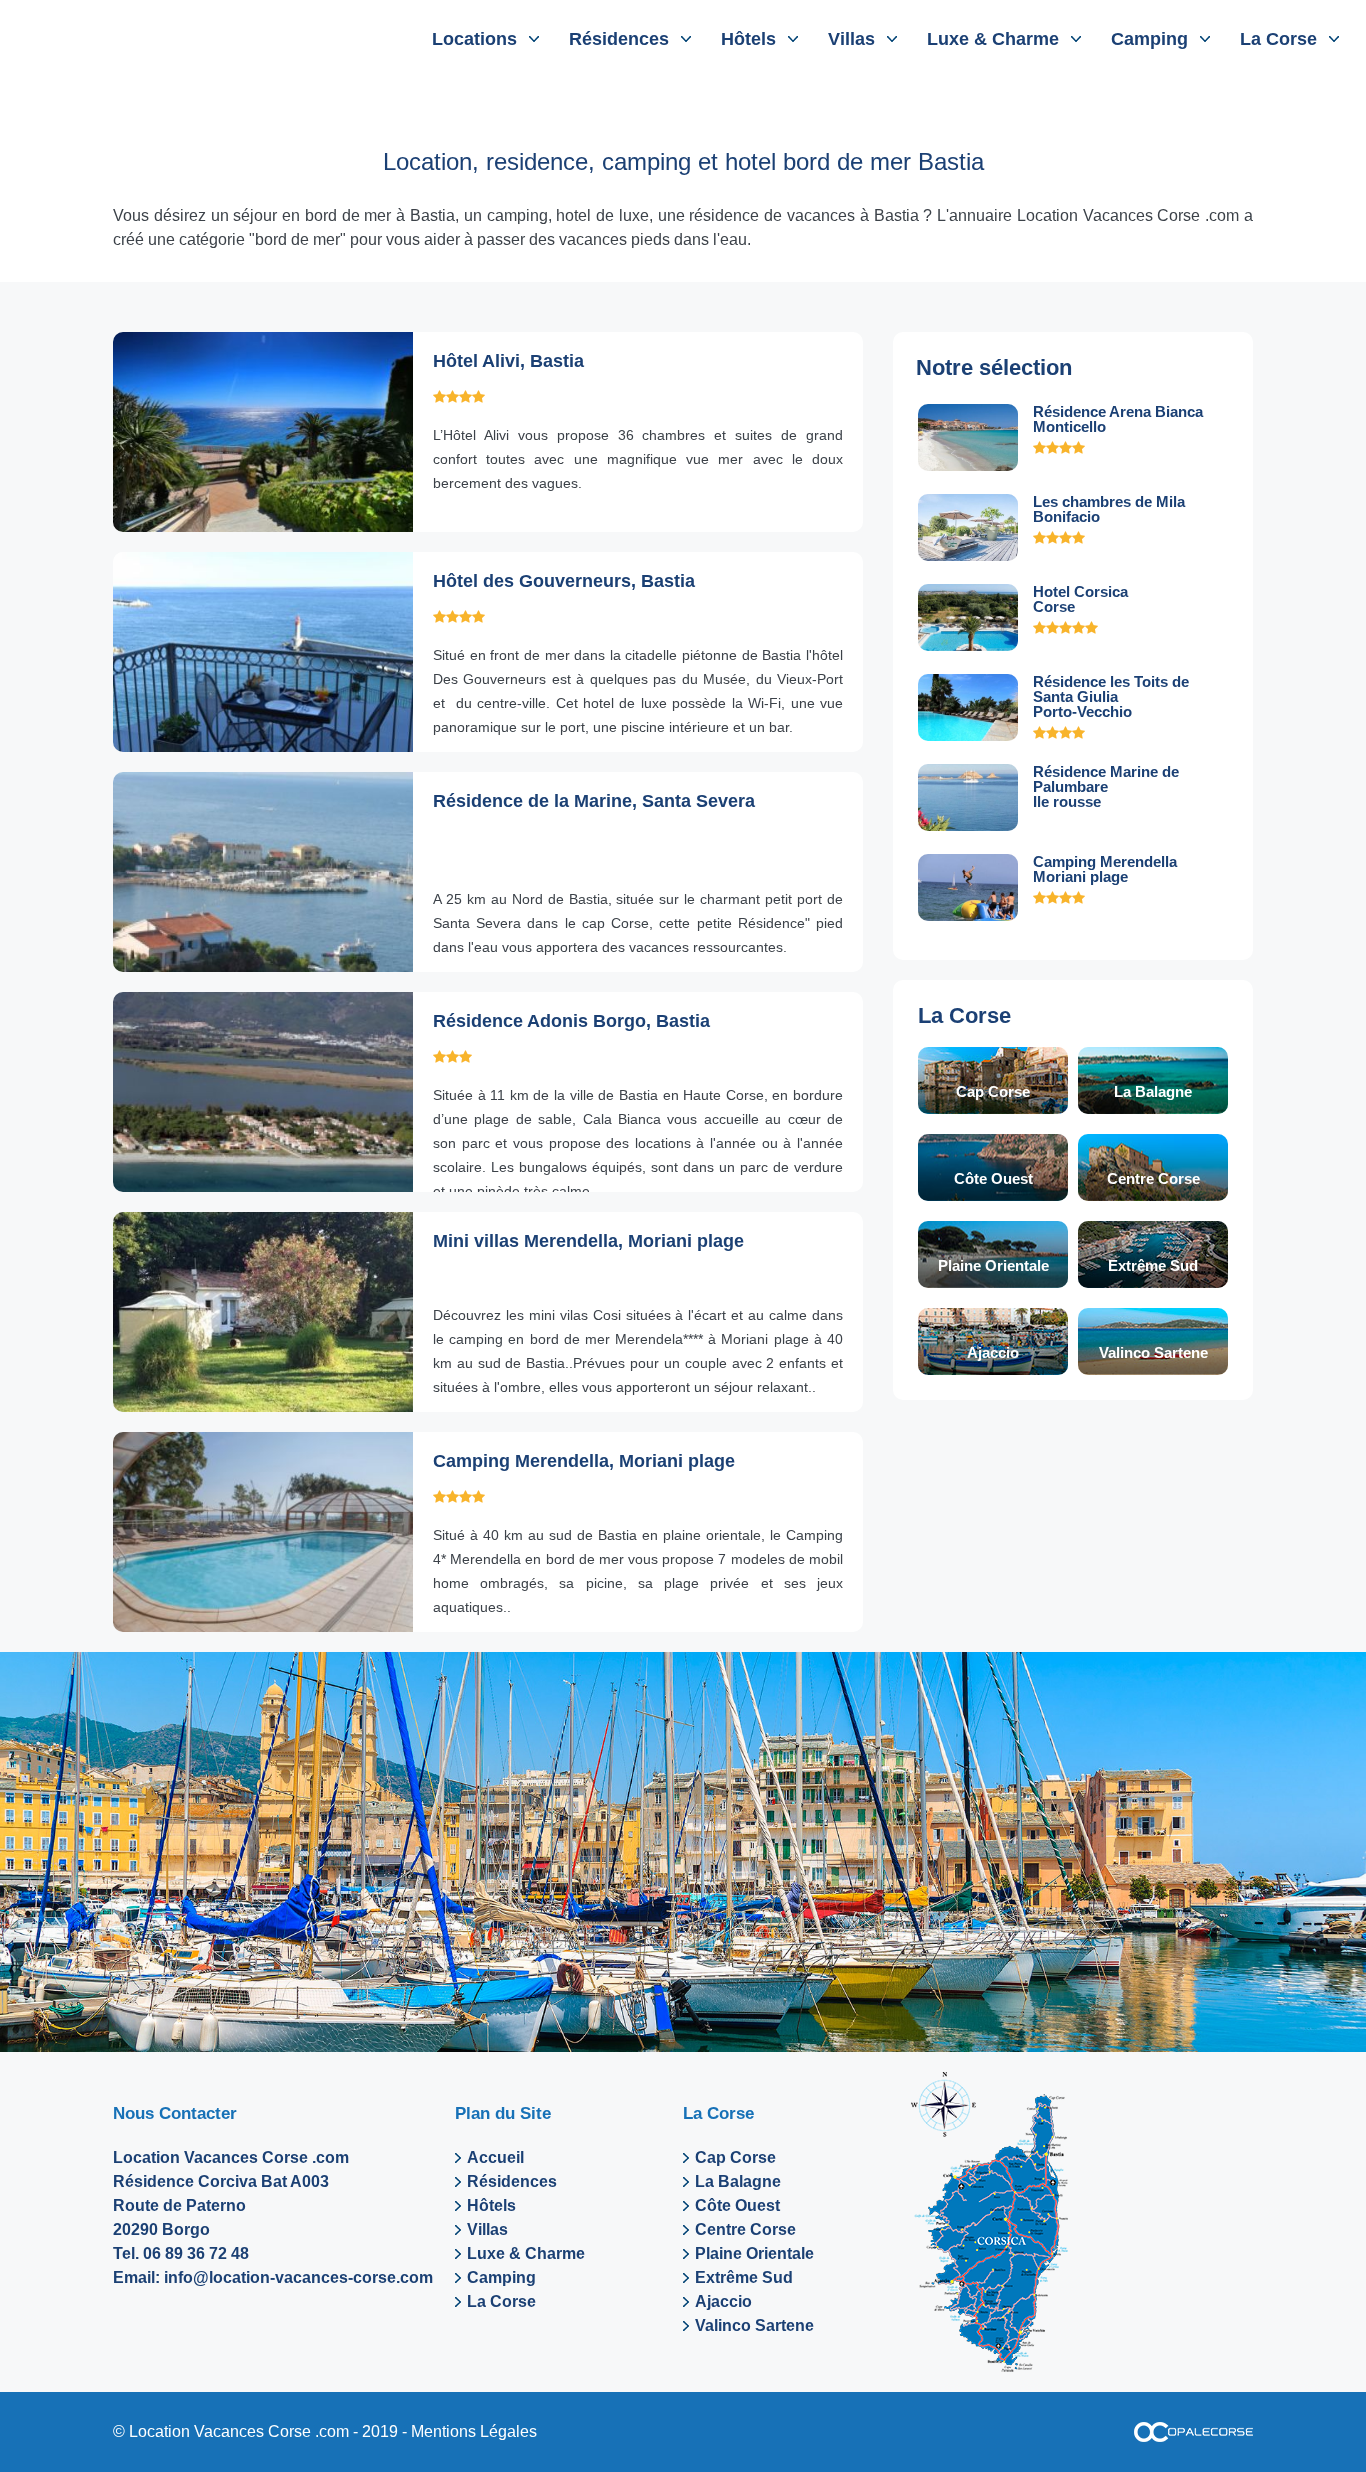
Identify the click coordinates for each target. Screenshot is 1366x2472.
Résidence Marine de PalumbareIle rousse (1106, 786)
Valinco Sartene (1153, 1352)
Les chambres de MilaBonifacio (1109, 509)
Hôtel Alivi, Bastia (508, 361)
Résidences (619, 39)
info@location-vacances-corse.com (298, 2277)
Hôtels (748, 39)
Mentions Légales (474, 2431)
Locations (474, 39)
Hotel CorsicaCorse (1080, 599)
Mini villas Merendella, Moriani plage (588, 1241)
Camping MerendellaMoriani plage (1105, 869)
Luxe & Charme (993, 39)
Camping (1149, 39)
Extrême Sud (1153, 1265)
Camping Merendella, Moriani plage (584, 1461)
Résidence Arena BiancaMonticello (1118, 419)
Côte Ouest (993, 1178)
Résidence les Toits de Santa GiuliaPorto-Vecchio (1111, 696)
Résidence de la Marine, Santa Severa (594, 801)
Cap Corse (993, 1091)
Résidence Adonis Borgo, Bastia (571, 1021)
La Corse (1278, 39)
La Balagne (1153, 1091)
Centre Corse (1153, 1178)
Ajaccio (993, 1352)
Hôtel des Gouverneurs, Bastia (564, 581)
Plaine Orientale (993, 1265)
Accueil (495, 2157)
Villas (851, 39)
